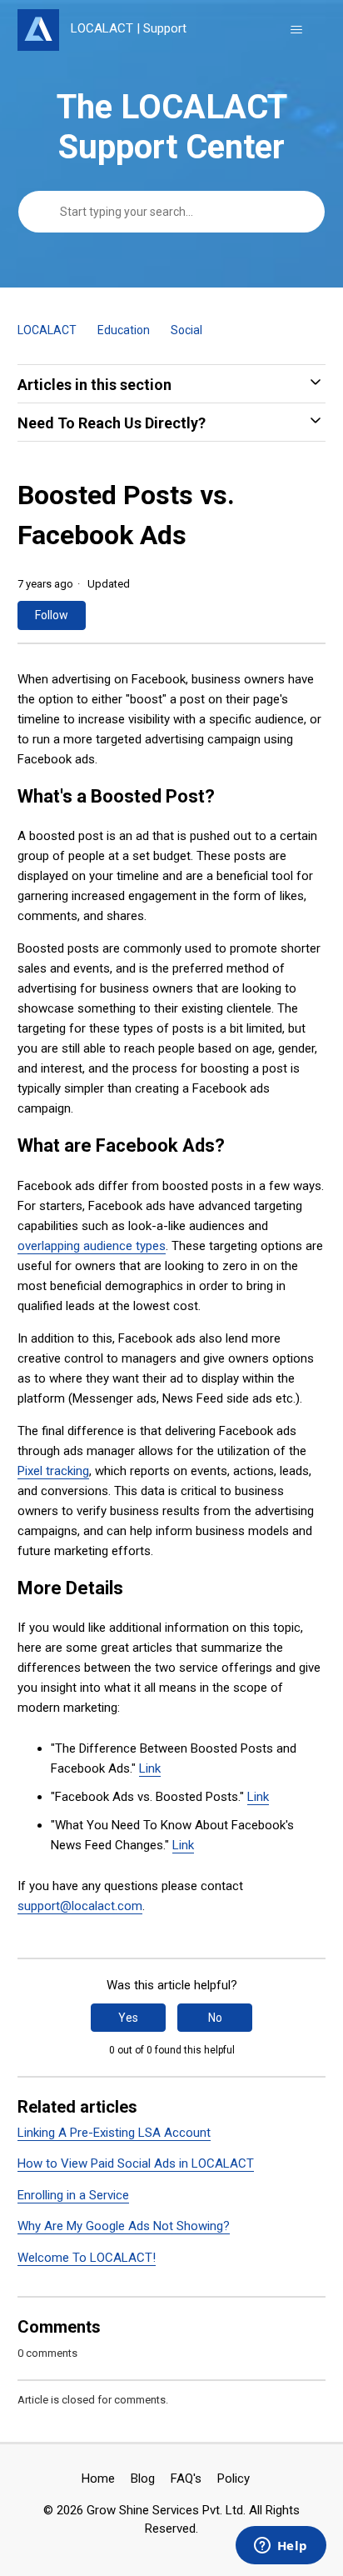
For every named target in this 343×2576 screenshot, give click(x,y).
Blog (143, 2478)
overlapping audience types (92, 1246)
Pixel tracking (53, 1471)
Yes (128, 2018)
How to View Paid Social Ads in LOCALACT (136, 2163)
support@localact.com (80, 1906)
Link (150, 1768)
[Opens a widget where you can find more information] (281, 2547)
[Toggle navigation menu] (296, 30)
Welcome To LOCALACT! (87, 2258)
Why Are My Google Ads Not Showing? (124, 2226)
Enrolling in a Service (73, 2195)
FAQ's (186, 2478)
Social (186, 330)
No (215, 2018)
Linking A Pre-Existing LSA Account (114, 2133)
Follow (52, 615)
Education (124, 330)
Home (98, 2478)
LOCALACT (47, 330)
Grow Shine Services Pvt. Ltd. (166, 2510)
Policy (234, 2478)
